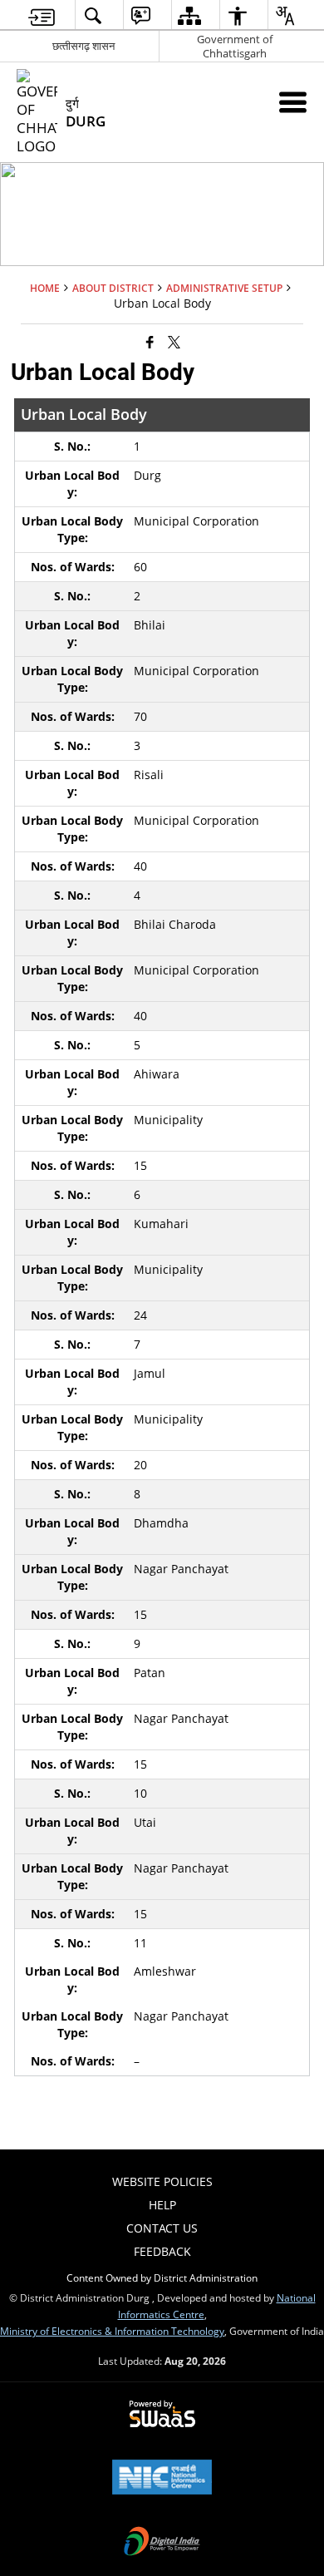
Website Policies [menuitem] (162, 2181)
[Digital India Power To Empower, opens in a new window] (162, 2543)
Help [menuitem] (162, 2205)
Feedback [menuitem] (162, 2251)
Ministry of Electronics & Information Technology (112, 2331)
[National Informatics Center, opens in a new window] (162, 2479)
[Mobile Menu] (293, 102)
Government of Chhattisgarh (235, 46)
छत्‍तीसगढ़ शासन (83, 46)
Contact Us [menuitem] (162, 2228)
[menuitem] (42, 15)
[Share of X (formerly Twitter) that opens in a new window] (174, 341)
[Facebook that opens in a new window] (150, 341)
